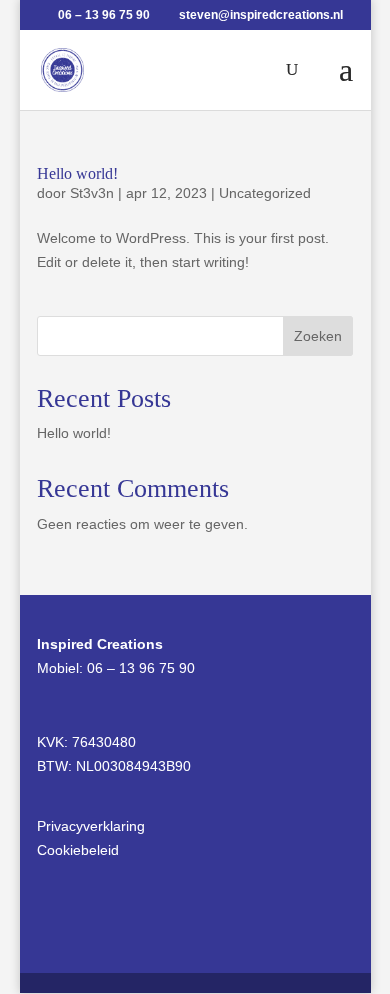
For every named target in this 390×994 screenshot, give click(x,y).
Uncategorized (265, 193)
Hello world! (77, 173)
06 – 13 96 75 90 (141, 668)
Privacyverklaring (91, 826)
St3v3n (92, 193)
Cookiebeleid (78, 850)
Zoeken (318, 336)
